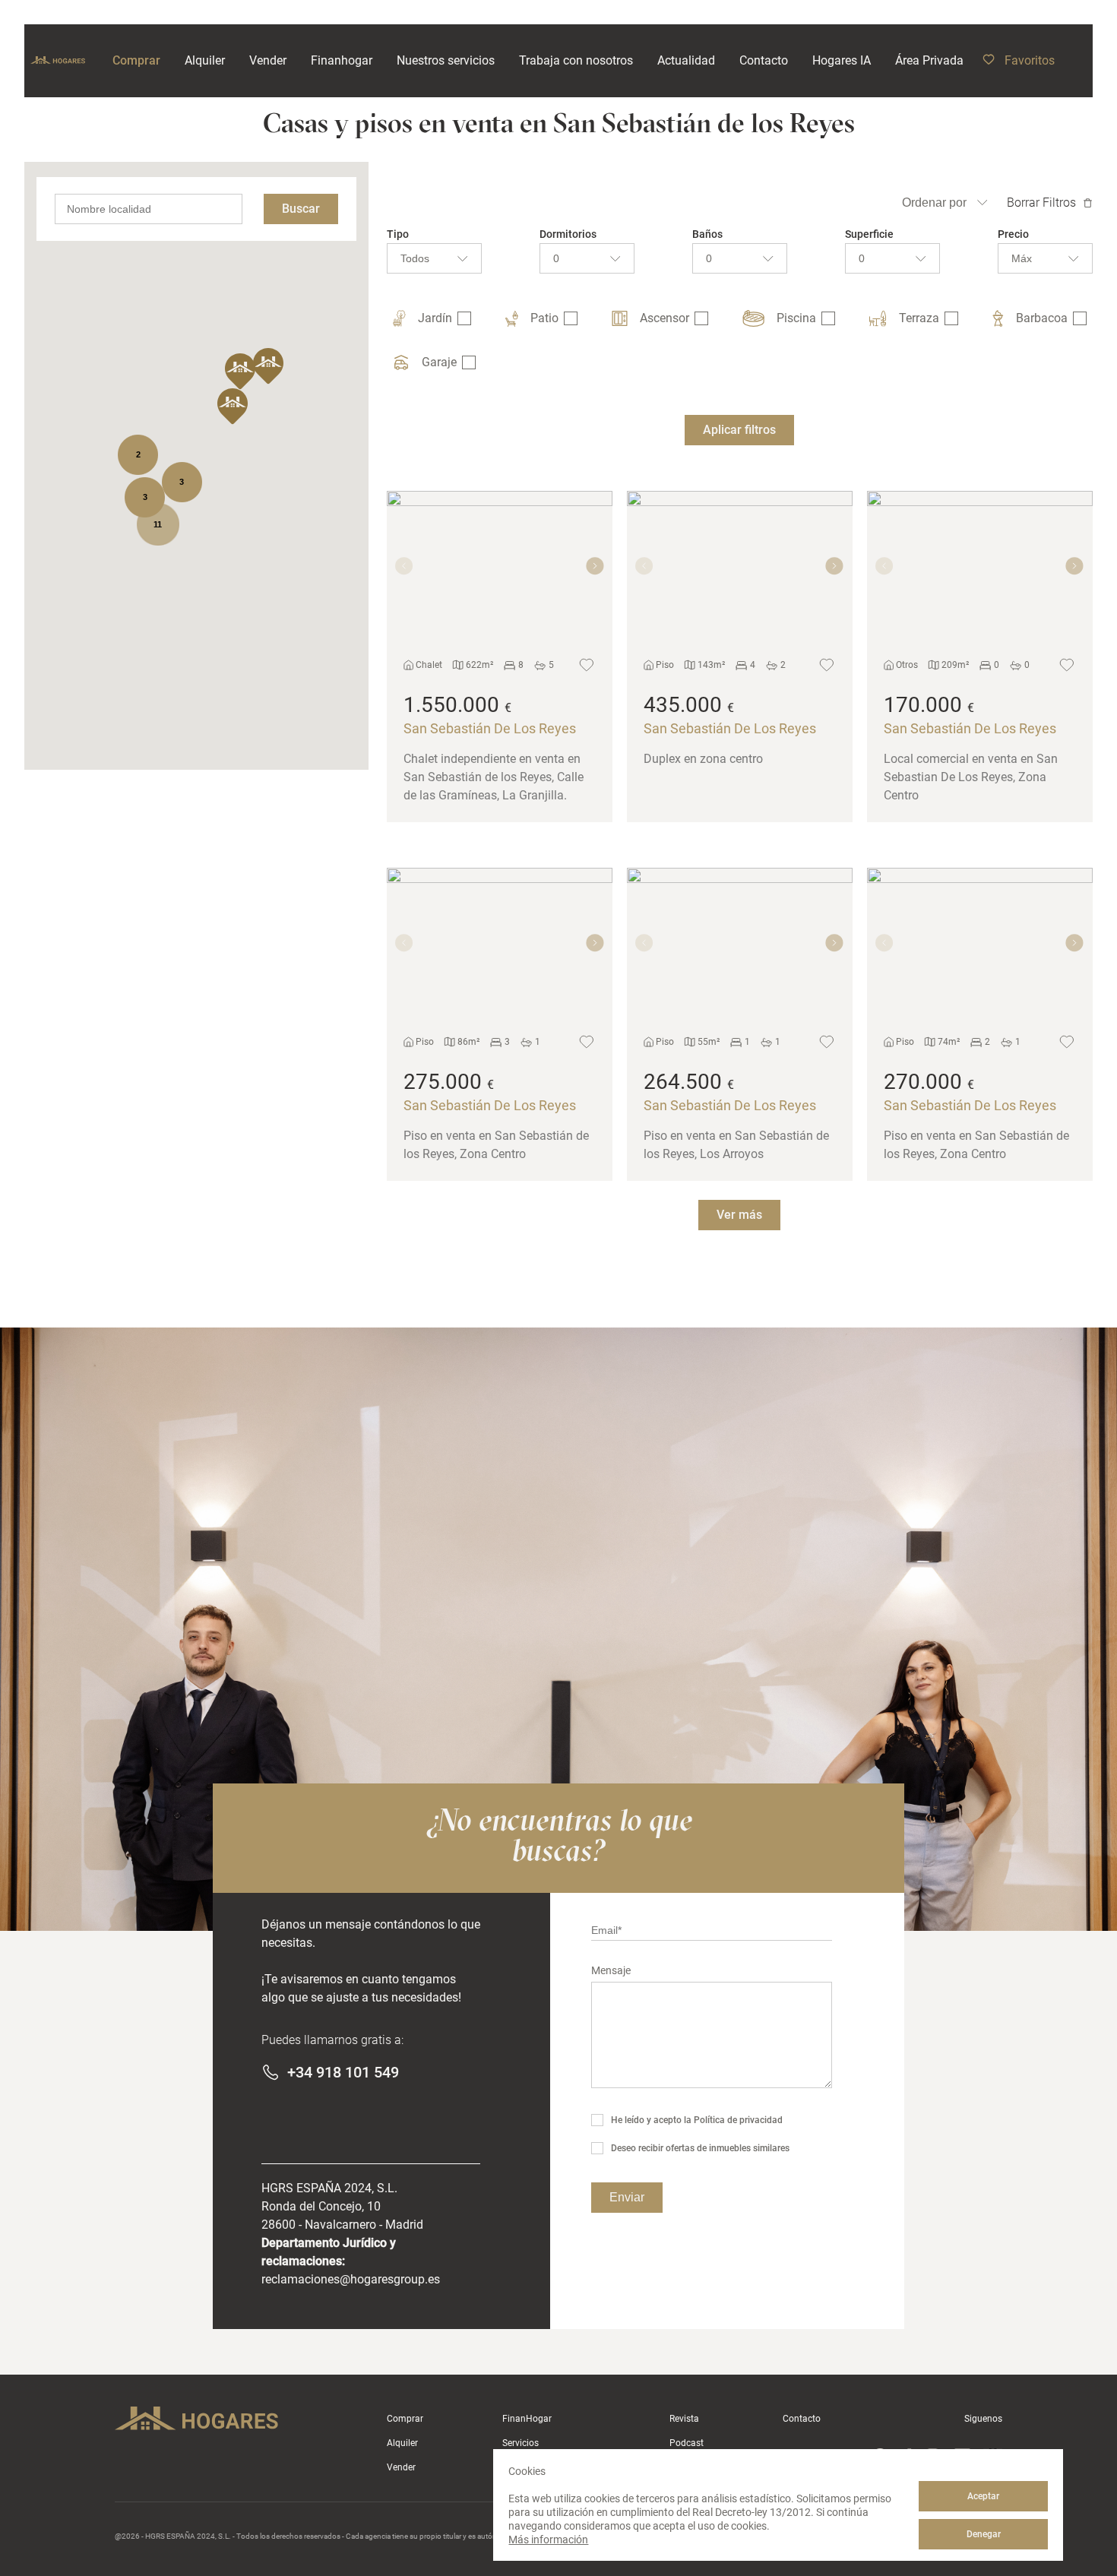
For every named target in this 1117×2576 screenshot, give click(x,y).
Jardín (435, 318)
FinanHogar (527, 2419)
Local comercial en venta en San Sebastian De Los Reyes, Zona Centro (971, 777)
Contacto (802, 2419)
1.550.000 (451, 705)
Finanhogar (342, 60)
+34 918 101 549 (343, 2072)
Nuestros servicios (446, 60)
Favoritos (1030, 60)
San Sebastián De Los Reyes (490, 728)
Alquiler (402, 2443)
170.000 (923, 705)
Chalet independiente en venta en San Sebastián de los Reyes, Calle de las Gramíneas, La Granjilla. (494, 777)
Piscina (796, 318)
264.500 (683, 1082)
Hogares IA (842, 60)
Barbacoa (1042, 318)
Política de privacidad (738, 2120)
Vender (401, 2467)
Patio (544, 318)
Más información (548, 2540)
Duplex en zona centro (703, 759)
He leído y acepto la (697, 2120)
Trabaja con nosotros (576, 60)
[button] (268, 367)
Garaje (439, 362)
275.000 (443, 1082)
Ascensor (665, 318)
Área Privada (929, 60)
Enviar (627, 2197)
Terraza (919, 318)
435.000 (683, 705)
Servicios (521, 2443)
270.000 (923, 1082)
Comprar (405, 2419)
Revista (684, 2419)
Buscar (301, 209)
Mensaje (611, 1970)
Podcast (687, 2443)
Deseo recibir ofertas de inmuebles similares (700, 2148)
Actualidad (686, 60)
